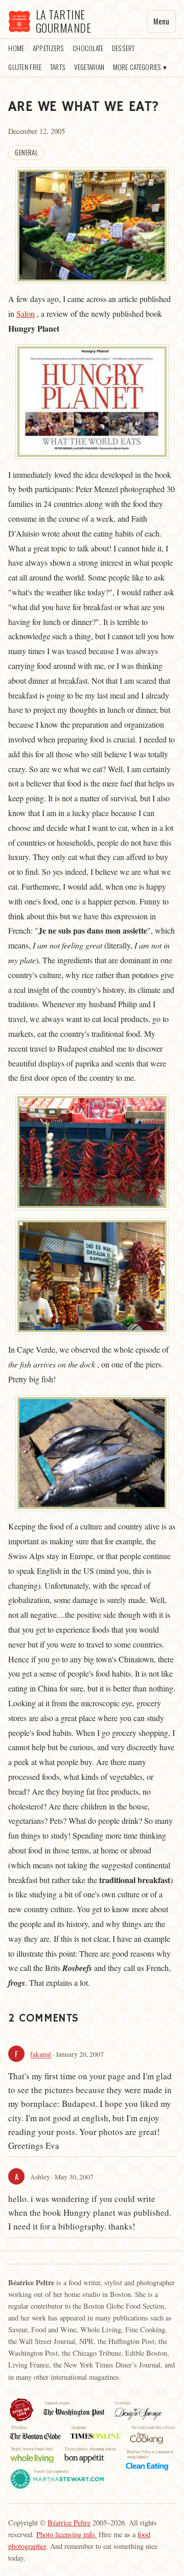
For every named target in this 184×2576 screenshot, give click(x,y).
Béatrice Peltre (69, 2523)
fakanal (41, 2055)
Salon (26, 314)
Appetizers (49, 48)
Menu (161, 21)
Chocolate (88, 48)
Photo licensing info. (66, 2534)
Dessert (123, 48)
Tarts (58, 67)
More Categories (137, 67)
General (26, 153)
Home (16, 48)
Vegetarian (89, 67)
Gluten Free (25, 67)
